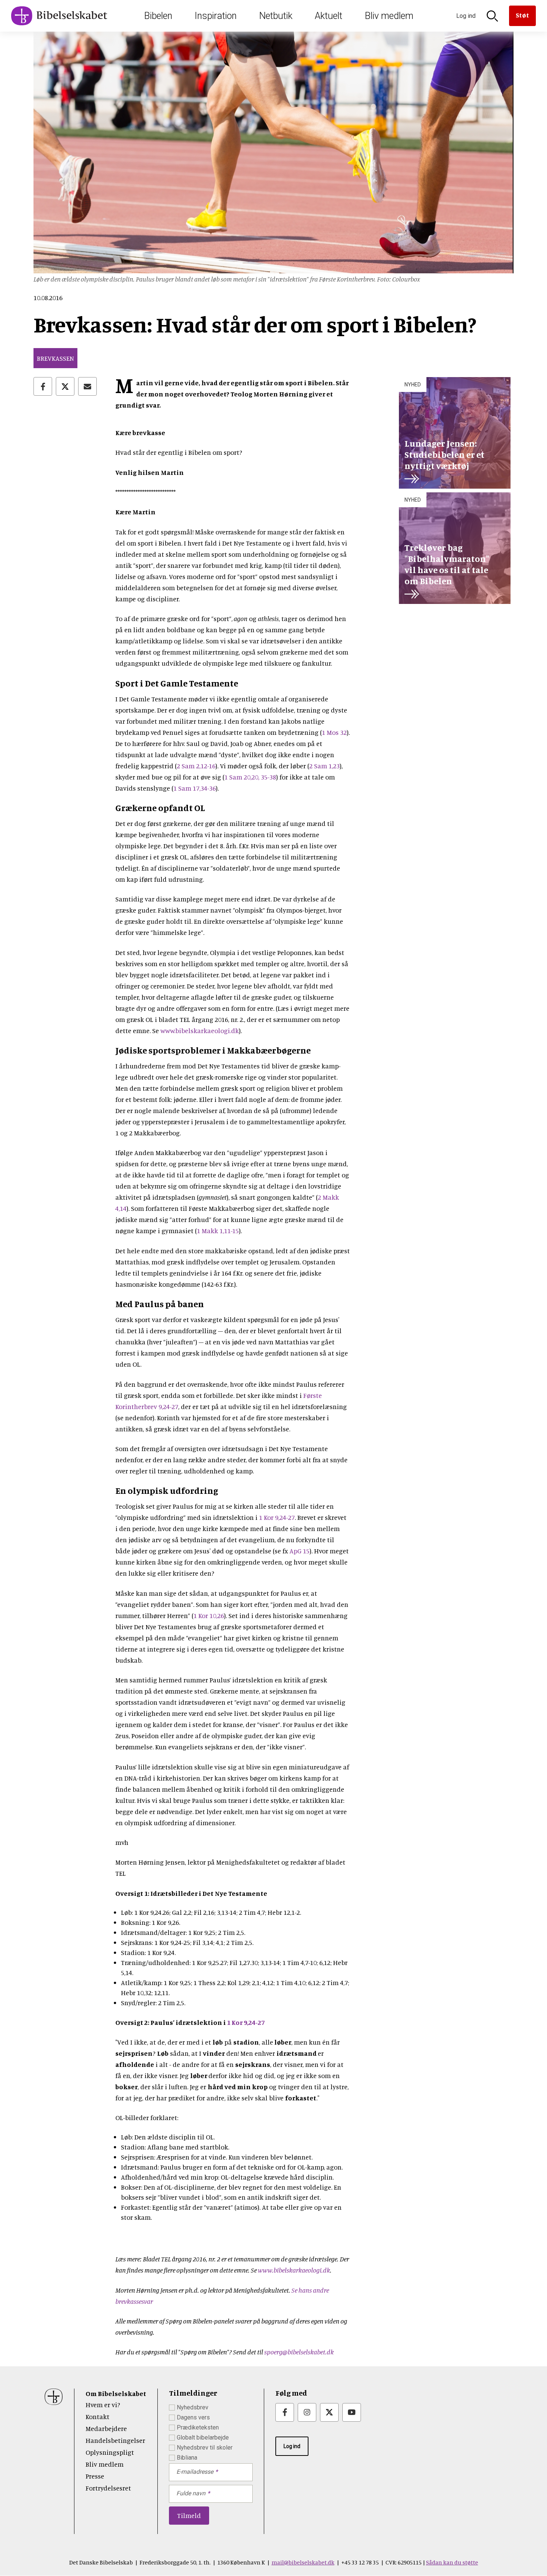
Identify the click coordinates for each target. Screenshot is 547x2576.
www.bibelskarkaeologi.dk (200, 1030)
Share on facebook (43, 386)
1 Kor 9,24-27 (277, 1517)
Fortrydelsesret (108, 2488)
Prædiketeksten (198, 2427)
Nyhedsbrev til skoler (205, 2448)
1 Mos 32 (334, 732)
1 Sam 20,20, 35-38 (250, 777)
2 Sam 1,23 (324, 766)
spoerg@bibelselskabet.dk (299, 2352)
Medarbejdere (106, 2428)
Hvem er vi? (103, 2405)
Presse (95, 2476)
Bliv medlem (389, 16)
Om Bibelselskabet (116, 2393)
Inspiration (216, 16)
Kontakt (97, 2416)
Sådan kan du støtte (452, 2562)
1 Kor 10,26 (209, 1615)
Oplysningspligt (110, 2452)
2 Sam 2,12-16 (196, 766)
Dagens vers (193, 2417)
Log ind (292, 2446)
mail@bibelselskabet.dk (303, 2562)
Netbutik (276, 16)
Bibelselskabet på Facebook (285, 2412)
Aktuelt (329, 16)
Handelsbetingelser (115, 2440)
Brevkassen (55, 358)
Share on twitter (65, 386)
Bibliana (187, 2458)
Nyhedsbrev (193, 2407)
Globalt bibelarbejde (203, 2437)
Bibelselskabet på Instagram (307, 2412)
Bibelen (158, 16)
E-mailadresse (195, 2472)
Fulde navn (191, 2493)
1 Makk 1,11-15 (218, 1231)
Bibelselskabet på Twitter (329, 2412)
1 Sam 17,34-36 (195, 788)
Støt (522, 15)
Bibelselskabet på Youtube (352, 2412)
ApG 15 (300, 1551)
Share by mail (87, 386)
